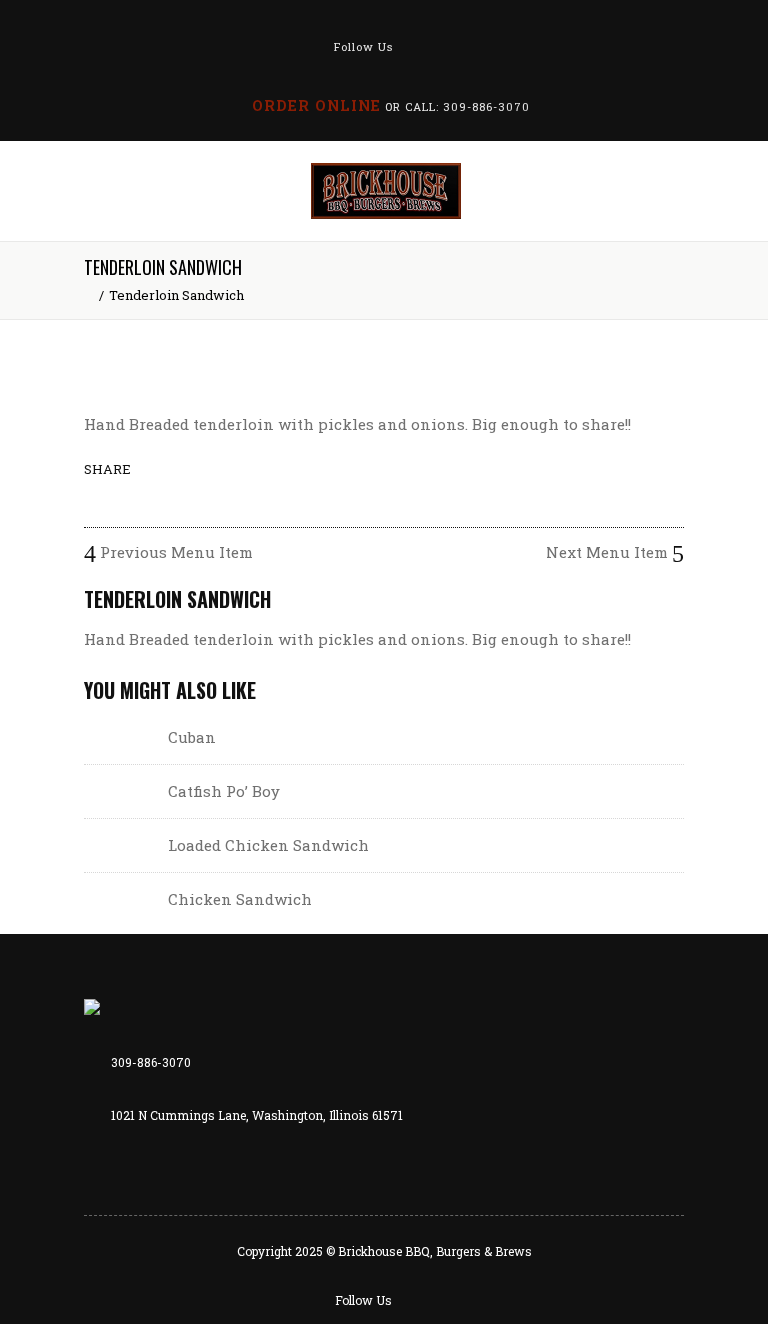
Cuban (192, 737)
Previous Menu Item (174, 552)
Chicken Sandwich (240, 899)
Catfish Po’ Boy (224, 791)
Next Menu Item (609, 552)
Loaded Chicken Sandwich (268, 845)
